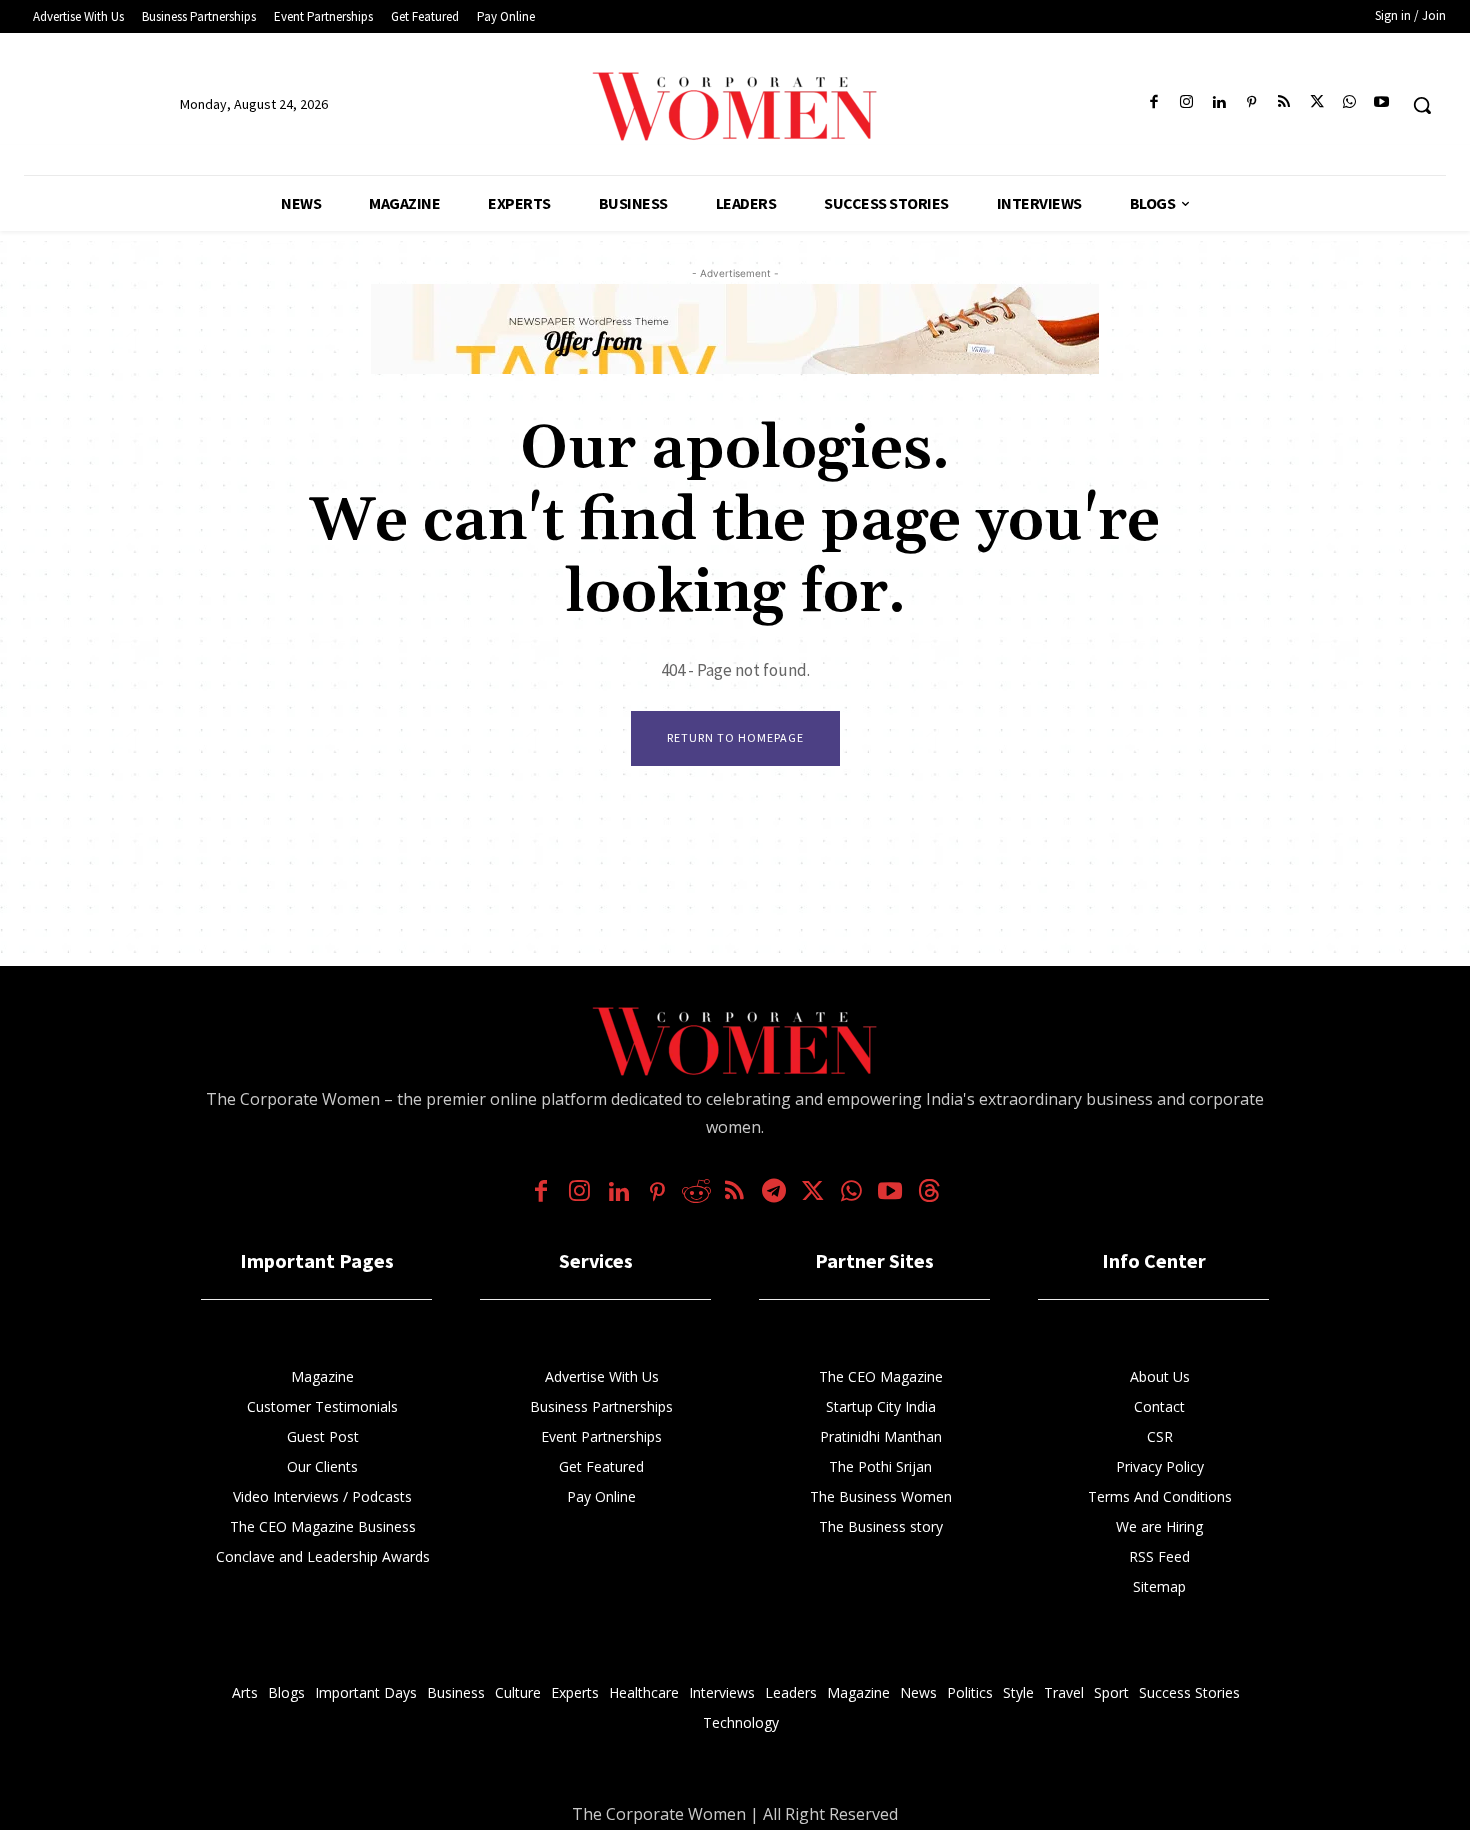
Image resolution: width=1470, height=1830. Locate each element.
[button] (1422, 105)
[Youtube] (1381, 103)
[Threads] (929, 1193)
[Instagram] (1186, 103)
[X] (1316, 103)
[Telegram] (773, 1193)
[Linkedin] (1219, 103)
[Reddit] (696, 1193)
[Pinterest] (1251, 103)
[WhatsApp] (1349, 103)
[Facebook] (1154, 103)
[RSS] (1284, 103)
